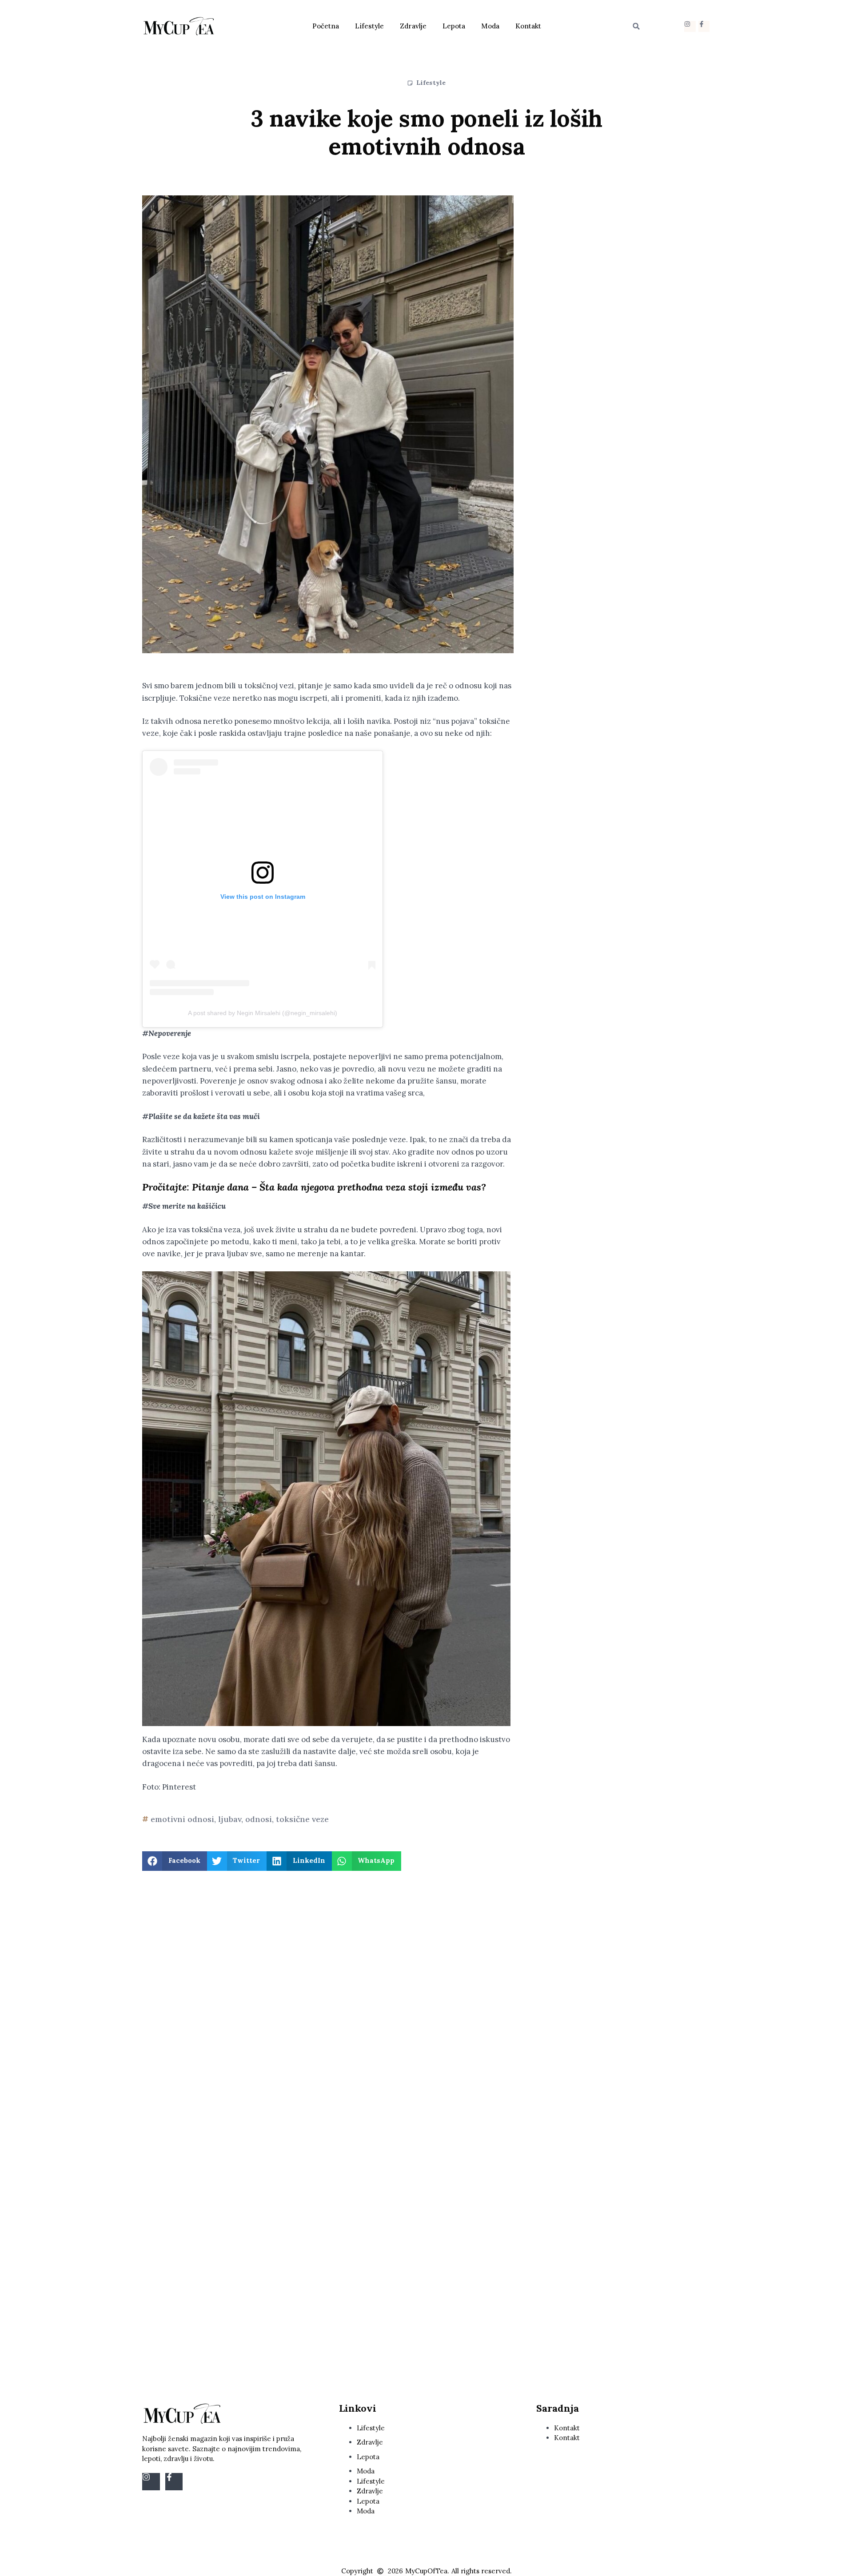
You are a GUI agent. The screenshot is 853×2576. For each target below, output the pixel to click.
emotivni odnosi (182, 1819)
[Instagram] (690, 26)
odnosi (259, 1819)
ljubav (230, 1819)
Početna (326, 26)
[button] (636, 26)
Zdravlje (413, 26)
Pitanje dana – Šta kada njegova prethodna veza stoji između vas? (339, 1187)
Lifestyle (369, 26)
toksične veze (302, 1819)
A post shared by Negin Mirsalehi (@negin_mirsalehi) (263, 1013)
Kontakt (528, 26)
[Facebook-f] (704, 26)
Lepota (454, 26)
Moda (490, 26)
